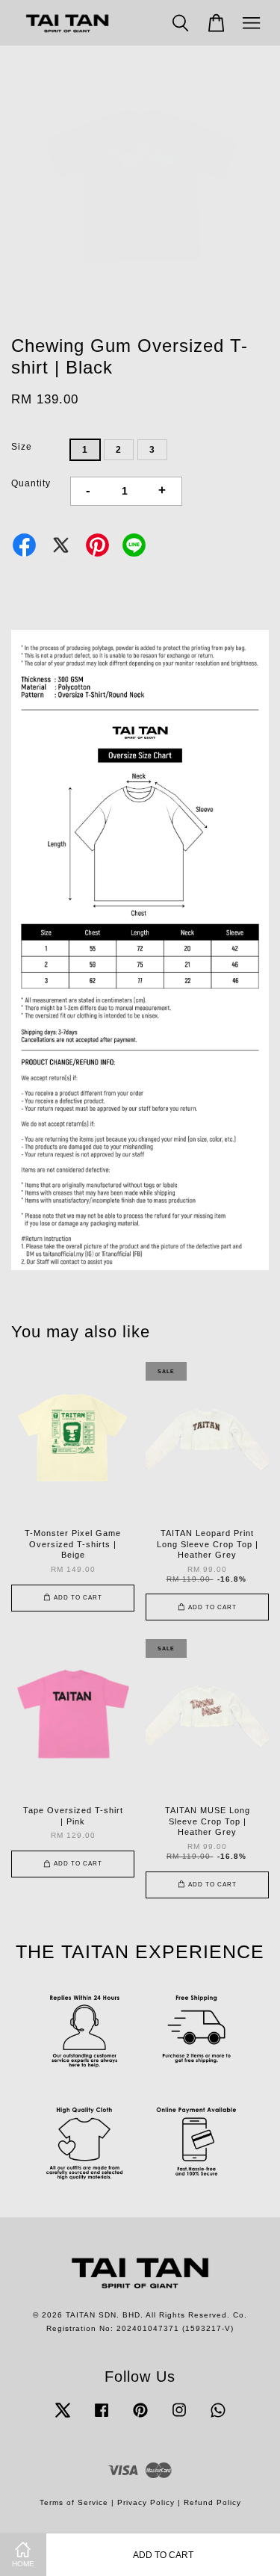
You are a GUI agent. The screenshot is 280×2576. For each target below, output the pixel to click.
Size (22, 447)
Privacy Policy (146, 2502)
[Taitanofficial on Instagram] (179, 2418)
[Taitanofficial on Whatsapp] (218, 2418)
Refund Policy (212, 2502)
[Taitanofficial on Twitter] (63, 2418)
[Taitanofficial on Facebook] (102, 2418)
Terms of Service (74, 2502)
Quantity (31, 483)
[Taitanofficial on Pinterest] (140, 2418)
